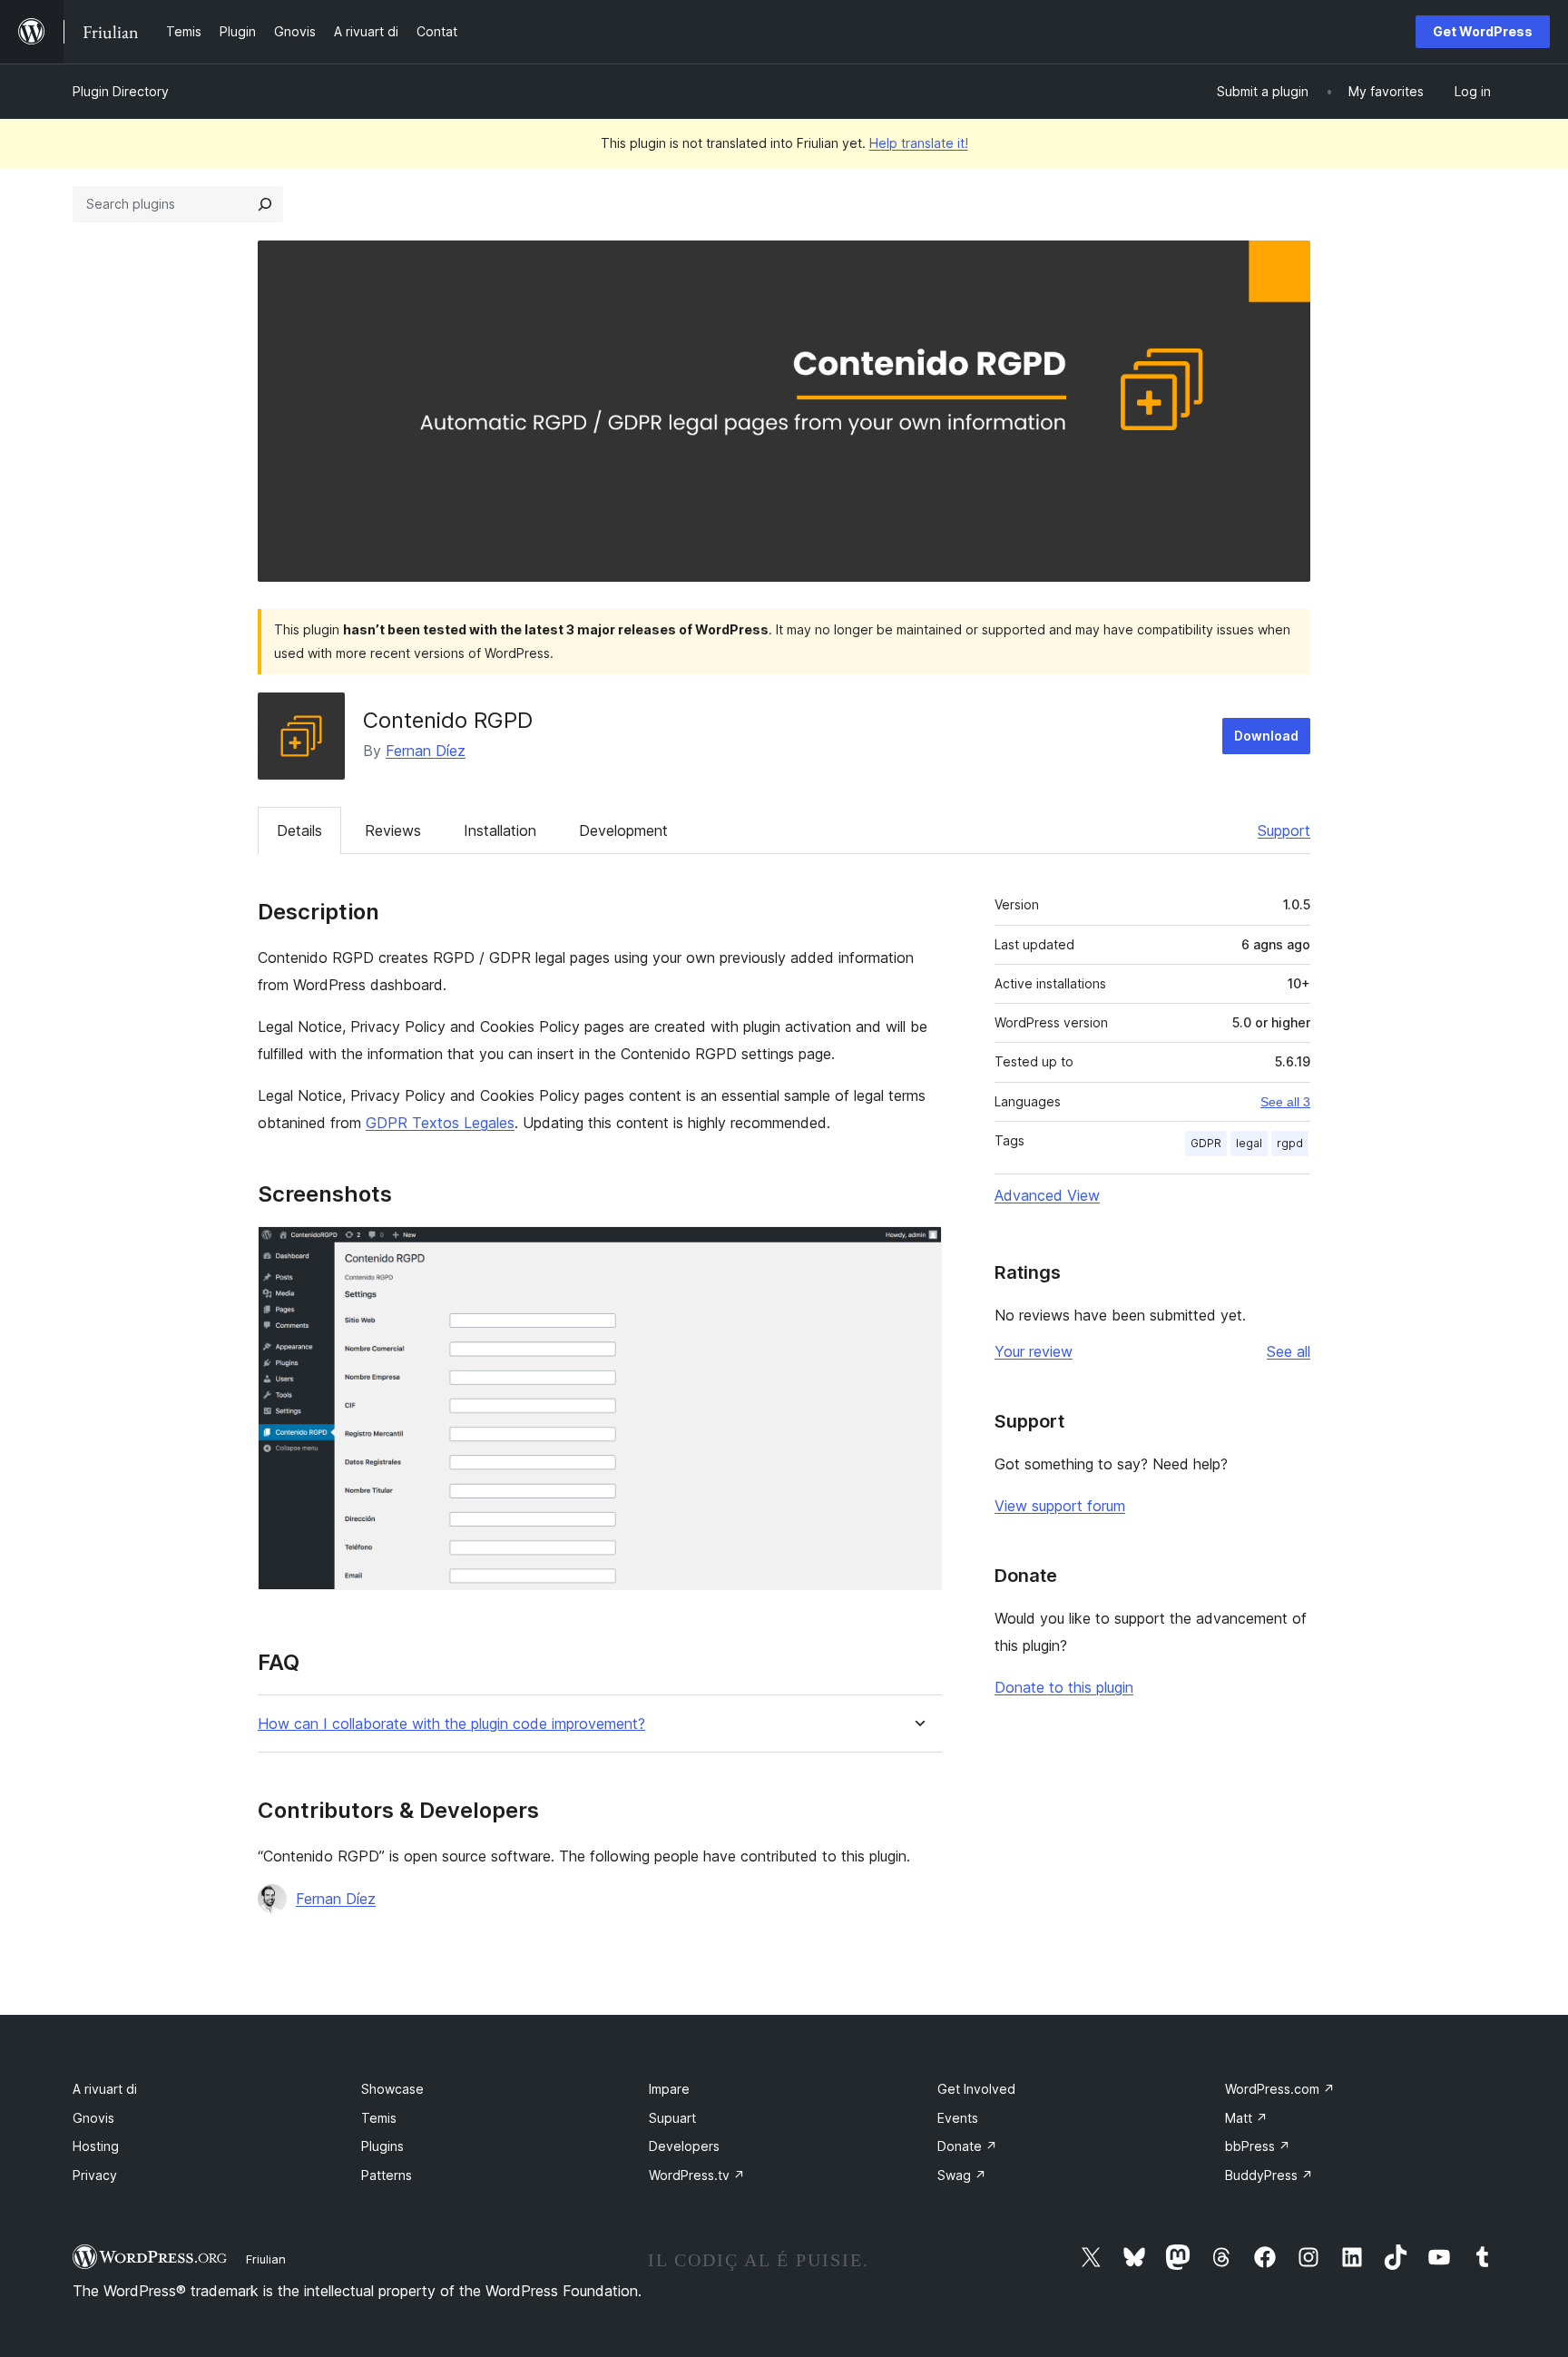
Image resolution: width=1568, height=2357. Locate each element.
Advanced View (1047, 1195)
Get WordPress (1483, 31)
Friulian (266, 2259)
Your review (1034, 1351)
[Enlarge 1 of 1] (917, 1251)
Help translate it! (919, 143)
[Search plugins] (265, 204)
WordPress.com (1280, 2089)
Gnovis (93, 2118)
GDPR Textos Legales (440, 1123)
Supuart (672, 2118)
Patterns (387, 2175)
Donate (967, 2146)
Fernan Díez (426, 751)
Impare (669, 2089)
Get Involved (976, 2089)
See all (1289, 1351)
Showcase (392, 2089)
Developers (684, 2146)
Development (623, 830)
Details (299, 830)
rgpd (1290, 1143)
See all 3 (1285, 1102)
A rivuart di (105, 2089)
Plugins (382, 2146)
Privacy (95, 2175)
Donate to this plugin (1064, 1687)
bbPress (1258, 2146)
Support (1284, 830)
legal (1249, 1143)
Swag (962, 2175)
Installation (500, 830)
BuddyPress (1269, 2175)
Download (1266, 736)
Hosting (96, 2146)
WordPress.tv (697, 2175)
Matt (1246, 2118)
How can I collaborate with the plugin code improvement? (451, 1724)
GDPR (1206, 1143)
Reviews (393, 830)
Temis (379, 2118)
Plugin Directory (121, 91)
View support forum (1060, 1506)
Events (958, 2118)
